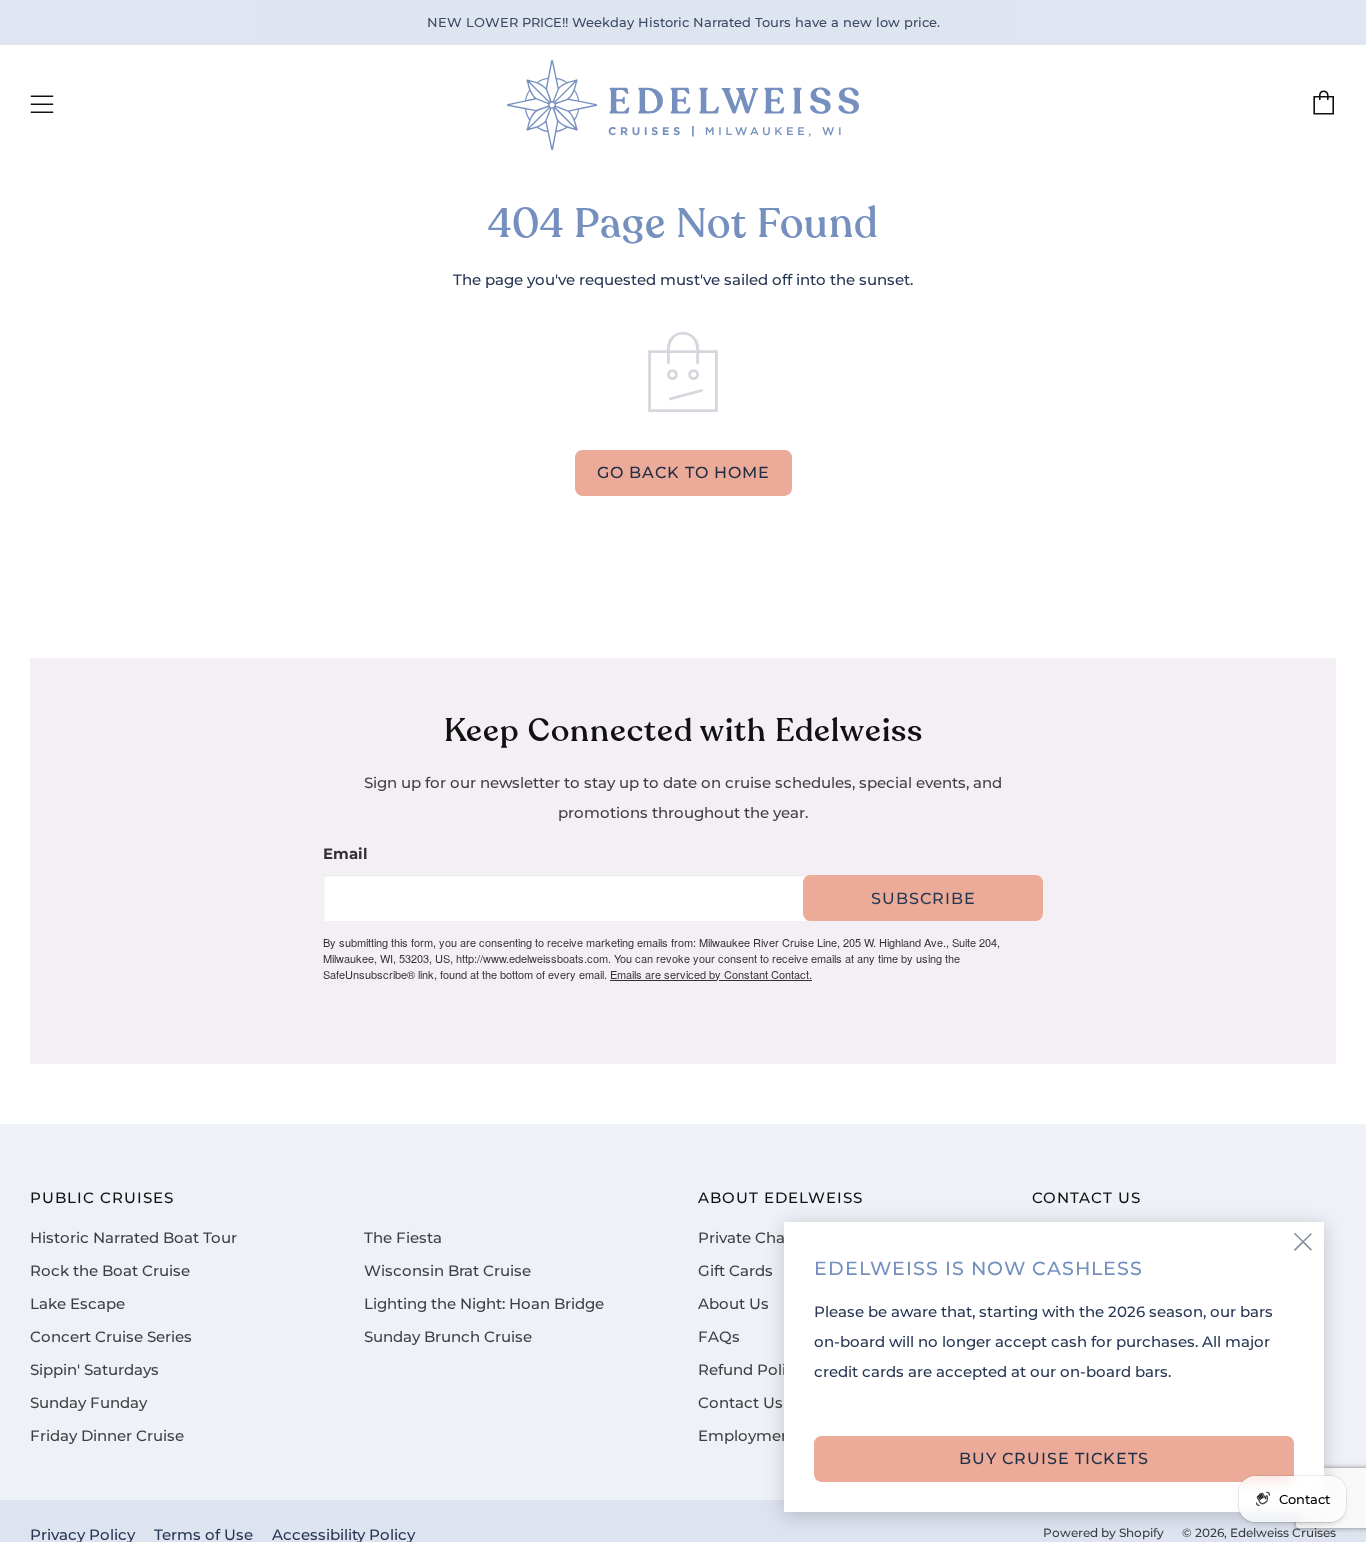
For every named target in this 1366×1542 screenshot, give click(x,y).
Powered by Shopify (1103, 1533)
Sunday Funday (88, 1403)
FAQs (719, 1337)
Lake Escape (77, 1304)
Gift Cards (735, 1271)
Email (345, 854)
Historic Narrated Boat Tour (133, 1238)
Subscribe (923, 898)
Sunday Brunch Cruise (448, 1337)
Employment (747, 1436)
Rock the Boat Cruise (110, 1271)
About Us (733, 1304)
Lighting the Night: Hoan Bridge (484, 1304)
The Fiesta (403, 1238)
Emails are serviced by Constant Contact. (711, 974)
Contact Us (740, 1403)
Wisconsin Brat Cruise (447, 1271)
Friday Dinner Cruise (107, 1436)
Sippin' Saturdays (94, 1370)
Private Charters (759, 1238)
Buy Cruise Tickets (1054, 1458)
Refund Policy (750, 1370)
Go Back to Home (683, 472)
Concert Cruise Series (111, 1337)
